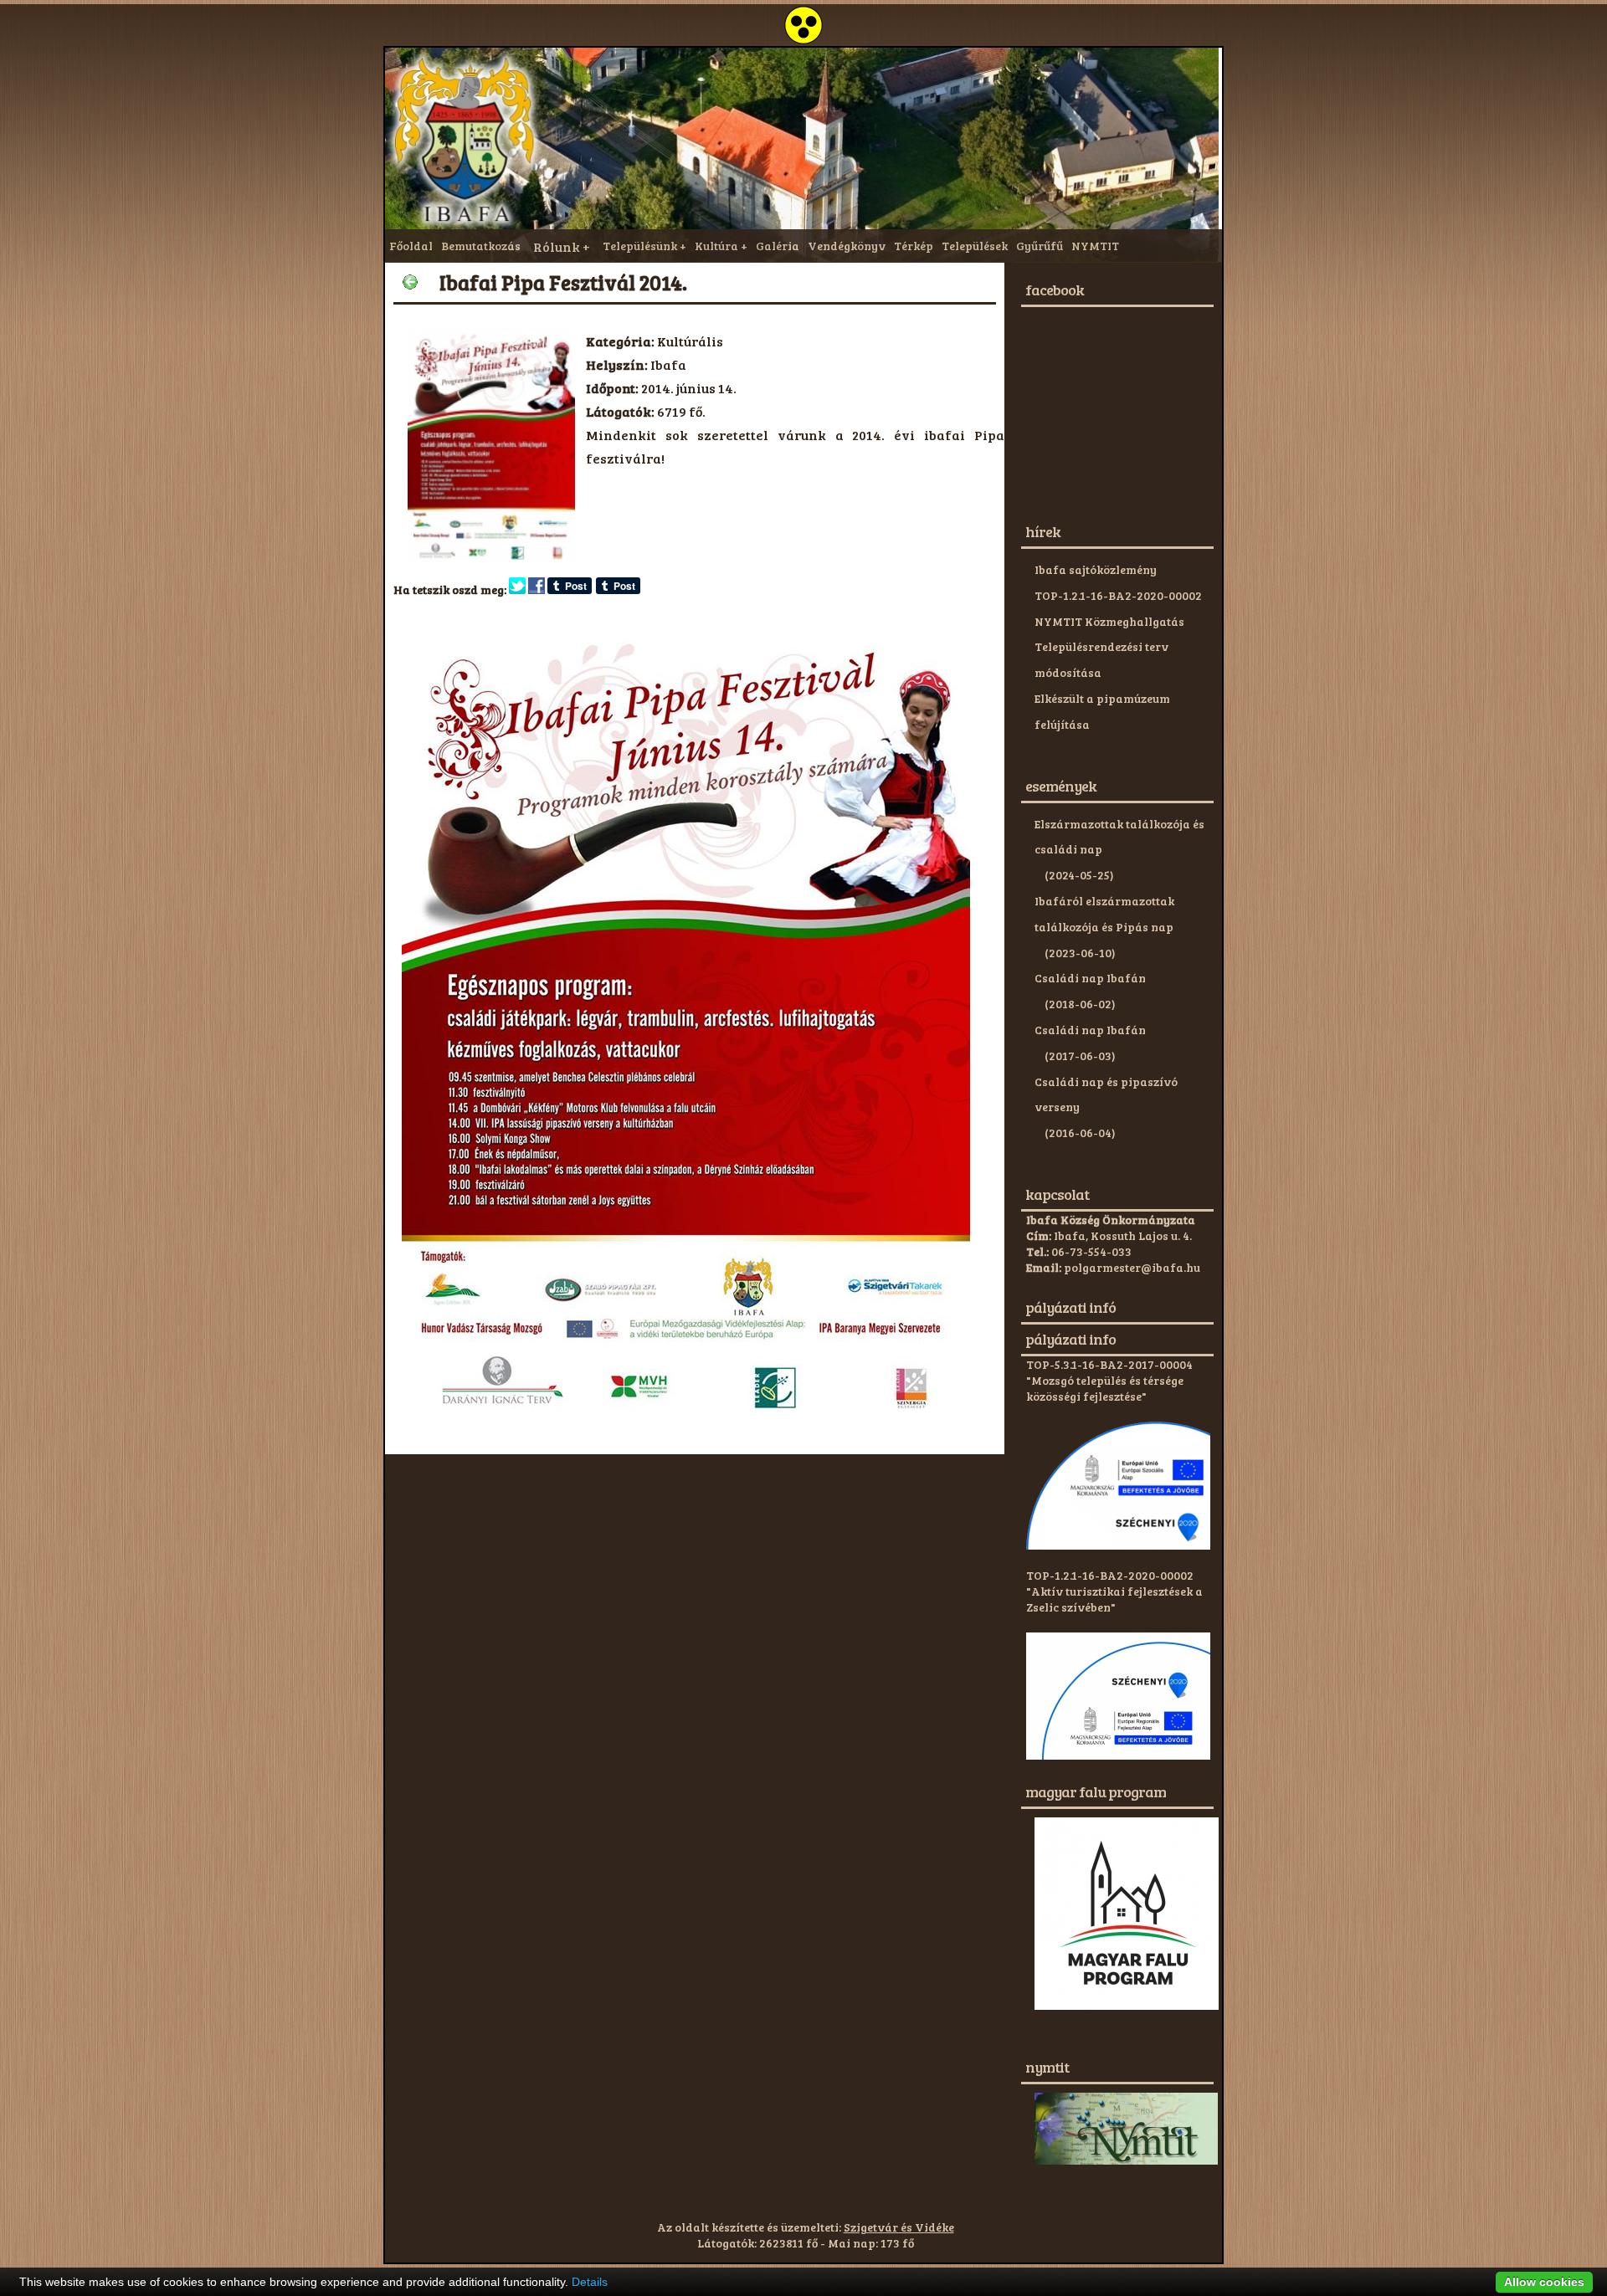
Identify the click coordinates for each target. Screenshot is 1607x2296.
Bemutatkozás (481, 246)
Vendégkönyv (847, 246)
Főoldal (411, 246)
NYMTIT (1095, 246)
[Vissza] (410, 282)
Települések (975, 246)
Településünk (640, 246)
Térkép (914, 246)
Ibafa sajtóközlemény (1096, 569)
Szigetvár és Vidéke (899, 2227)
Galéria (778, 246)
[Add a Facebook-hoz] (537, 589)
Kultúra (716, 246)
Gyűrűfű (1040, 246)
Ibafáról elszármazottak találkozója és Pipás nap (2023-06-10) (1104, 927)
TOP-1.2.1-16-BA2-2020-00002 (1118, 595)
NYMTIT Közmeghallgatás (1109, 621)
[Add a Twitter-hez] (517, 589)
